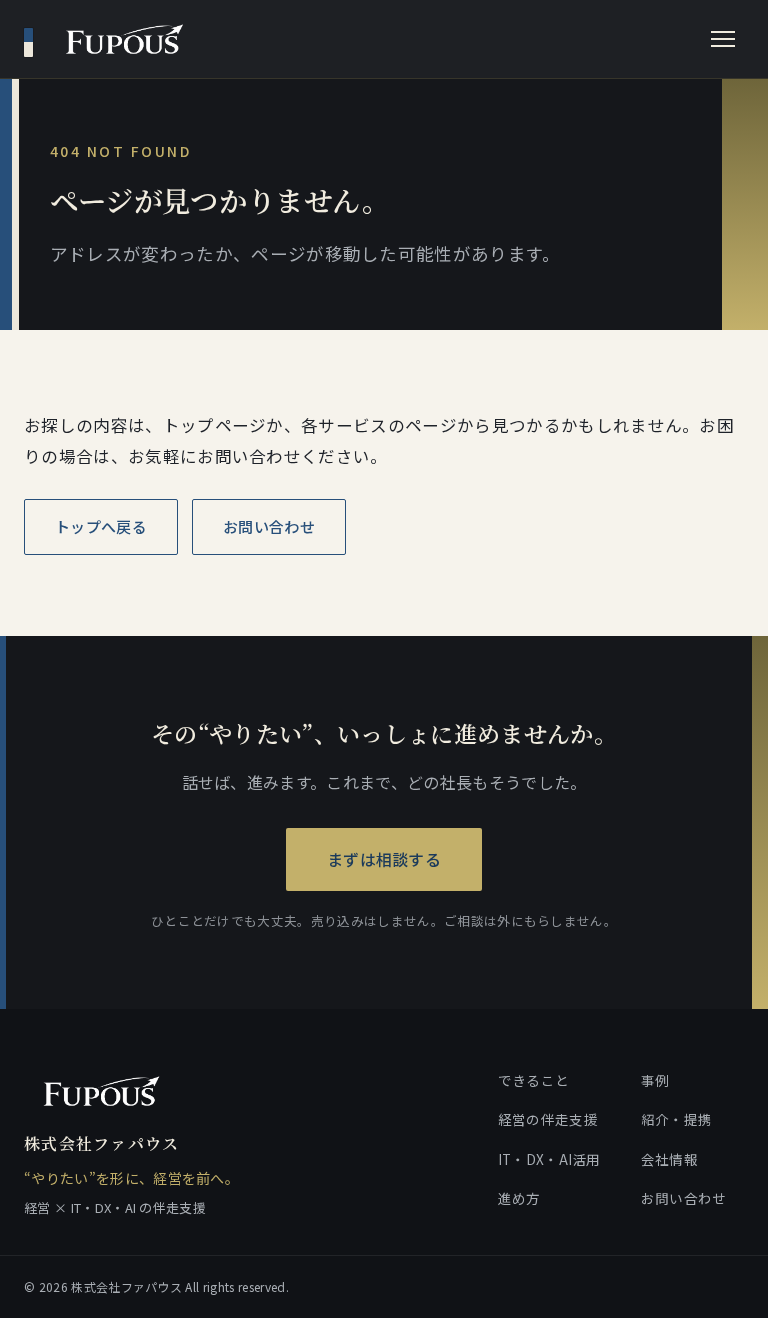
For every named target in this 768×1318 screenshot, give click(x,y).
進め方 (519, 1198)
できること (534, 1080)
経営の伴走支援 (548, 1119)
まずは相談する (384, 859)
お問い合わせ (269, 526)
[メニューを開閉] (723, 39)
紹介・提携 (677, 1119)
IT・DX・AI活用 (549, 1159)
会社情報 (669, 1159)
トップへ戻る (101, 526)
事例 (655, 1080)
